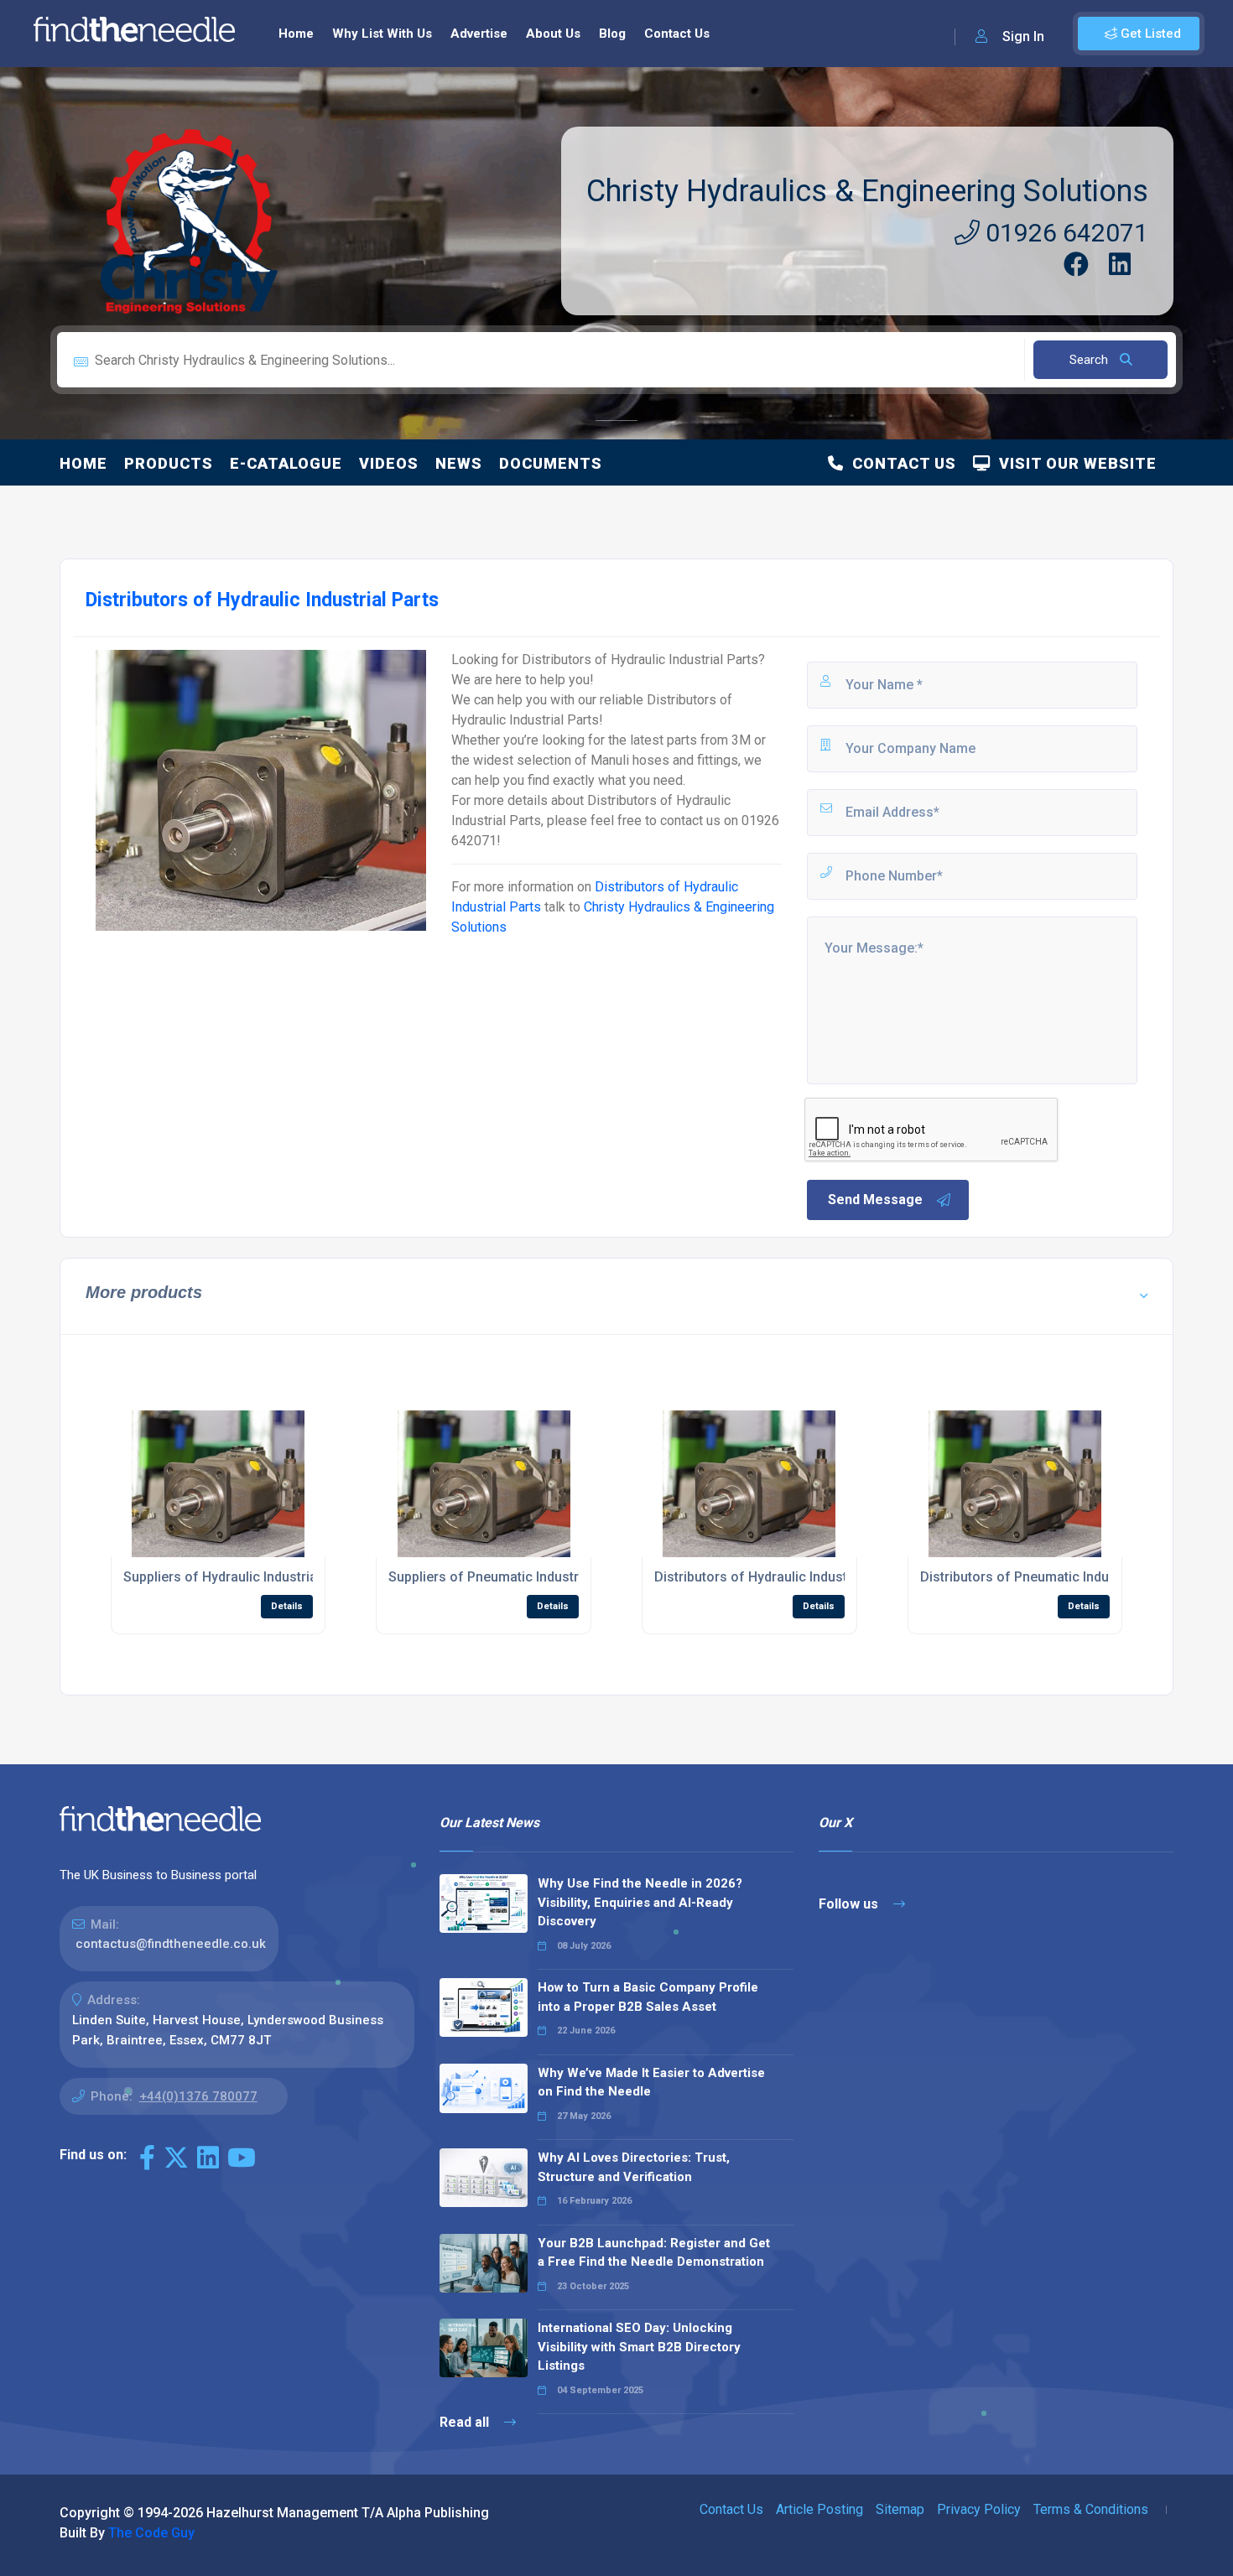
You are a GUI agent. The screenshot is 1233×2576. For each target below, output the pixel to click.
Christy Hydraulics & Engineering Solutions (867, 191)
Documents (551, 463)
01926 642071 (1064, 233)
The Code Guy (151, 2533)
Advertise (479, 34)
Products (169, 463)
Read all (466, 2422)
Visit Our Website (1074, 463)
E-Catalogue (286, 463)
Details (287, 1606)
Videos (389, 463)
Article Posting (819, 2509)
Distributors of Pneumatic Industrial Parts (1048, 1577)
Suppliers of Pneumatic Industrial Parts (509, 1577)
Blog (612, 34)
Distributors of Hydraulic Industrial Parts (778, 1577)
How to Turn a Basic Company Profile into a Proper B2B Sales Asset (648, 1997)
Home (296, 34)
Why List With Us (382, 34)
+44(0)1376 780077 (198, 2096)
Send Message (875, 1200)
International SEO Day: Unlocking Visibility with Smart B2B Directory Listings (639, 2347)
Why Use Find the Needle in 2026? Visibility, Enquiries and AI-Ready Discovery (640, 1902)
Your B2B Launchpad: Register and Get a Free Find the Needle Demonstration (654, 2253)
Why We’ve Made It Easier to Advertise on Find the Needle (651, 2083)
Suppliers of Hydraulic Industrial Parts (240, 1577)
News (459, 463)
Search (1090, 360)
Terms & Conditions (1091, 2509)
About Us (553, 34)
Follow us (850, 1904)
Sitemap (900, 2509)
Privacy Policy (979, 2509)
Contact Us (677, 34)
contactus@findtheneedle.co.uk (171, 1944)
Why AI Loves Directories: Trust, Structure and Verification (634, 2167)
